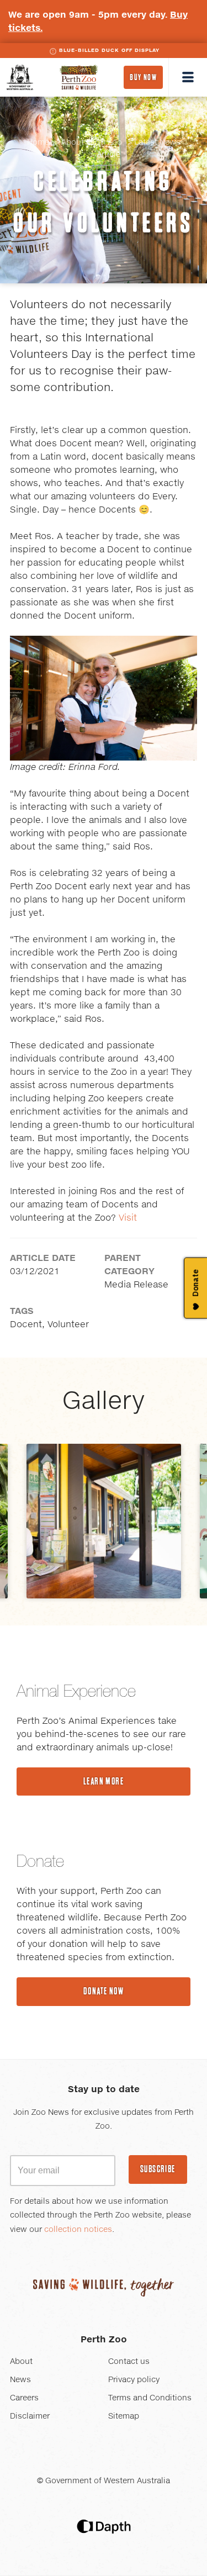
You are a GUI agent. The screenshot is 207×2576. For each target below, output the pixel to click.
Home (38, 142)
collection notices (78, 2230)
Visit (128, 1218)
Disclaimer (30, 2416)
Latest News (157, 142)
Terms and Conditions (150, 2398)
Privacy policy (134, 2380)
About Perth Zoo (92, 142)
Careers (24, 2398)
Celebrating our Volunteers (104, 202)
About (21, 2362)
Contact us (129, 2362)
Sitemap (124, 2416)
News (20, 2380)
